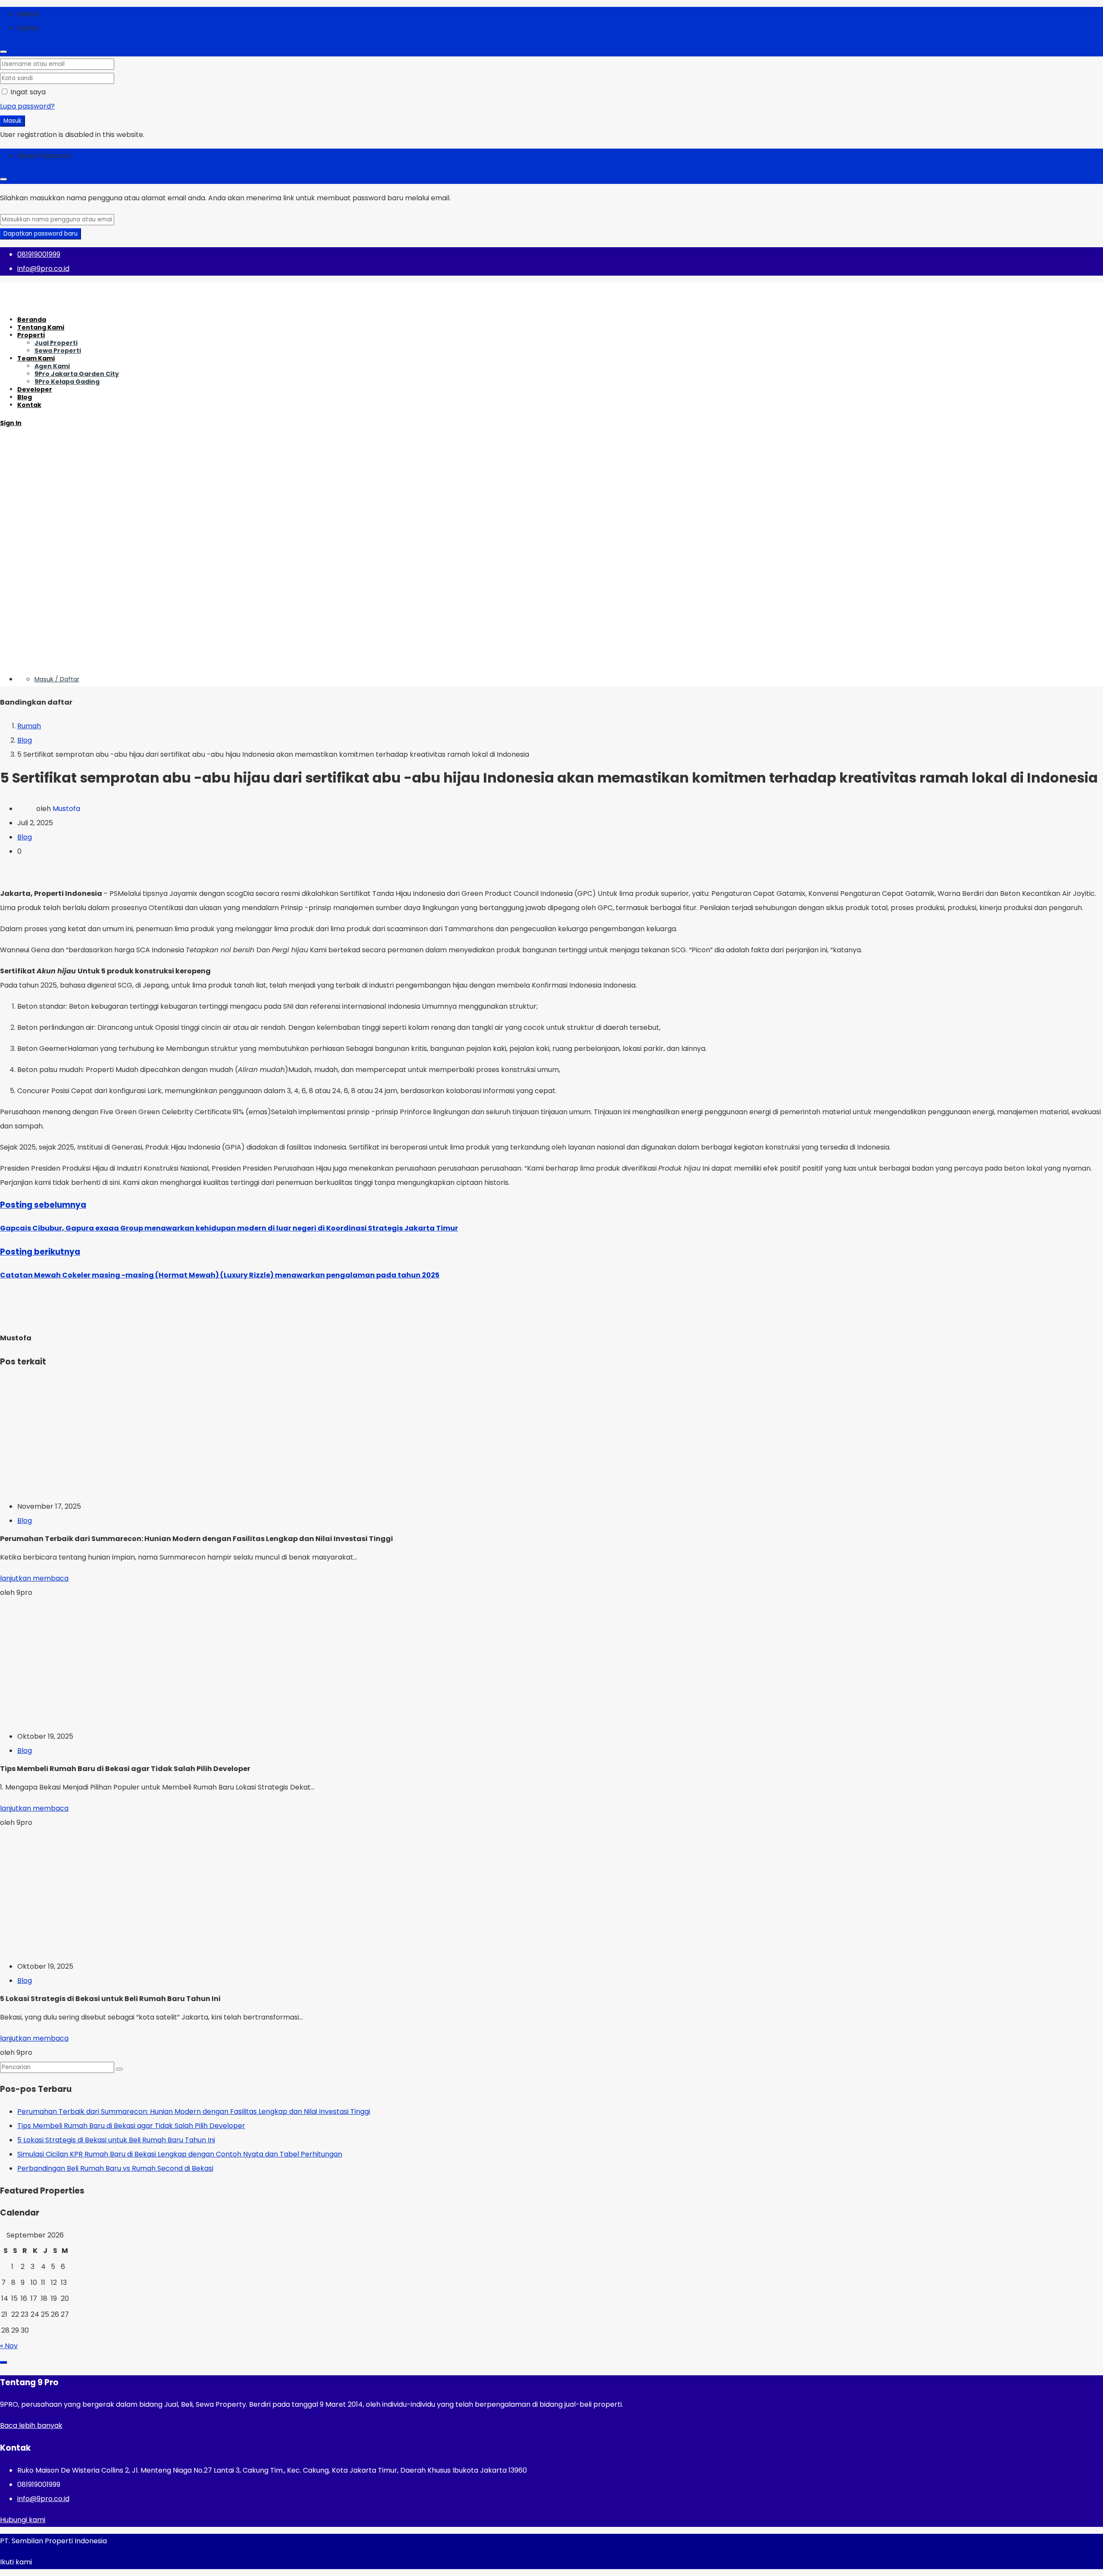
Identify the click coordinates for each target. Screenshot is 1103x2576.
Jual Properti (56, 343)
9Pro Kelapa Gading (67, 382)
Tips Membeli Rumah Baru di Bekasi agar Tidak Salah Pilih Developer (131, 2126)
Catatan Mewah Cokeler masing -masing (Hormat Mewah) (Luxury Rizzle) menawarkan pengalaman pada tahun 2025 (220, 1275)
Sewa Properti (58, 351)
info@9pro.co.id (43, 2499)
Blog (25, 397)
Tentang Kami (41, 327)
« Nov (9, 2346)
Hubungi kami (23, 2520)
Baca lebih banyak (31, 2425)
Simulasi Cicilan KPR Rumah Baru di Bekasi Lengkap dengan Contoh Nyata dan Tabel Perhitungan (180, 2154)
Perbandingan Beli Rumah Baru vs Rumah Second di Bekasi (115, 2168)
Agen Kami (52, 366)
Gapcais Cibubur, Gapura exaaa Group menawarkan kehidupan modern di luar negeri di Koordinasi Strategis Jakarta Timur (229, 1228)
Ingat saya (27, 92)
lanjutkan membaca (34, 1578)
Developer (35, 389)
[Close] (3, 52)
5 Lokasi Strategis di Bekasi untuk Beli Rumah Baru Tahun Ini (116, 2140)
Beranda (32, 320)
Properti (31, 335)
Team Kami (36, 358)
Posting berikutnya (40, 1252)
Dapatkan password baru (41, 234)
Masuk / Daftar (57, 679)
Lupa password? (27, 106)
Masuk (12, 121)
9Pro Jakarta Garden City (77, 374)
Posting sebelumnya (43, 1205)
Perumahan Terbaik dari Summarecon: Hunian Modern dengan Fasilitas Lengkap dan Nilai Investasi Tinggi (194, 2111)
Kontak (29, 405)
